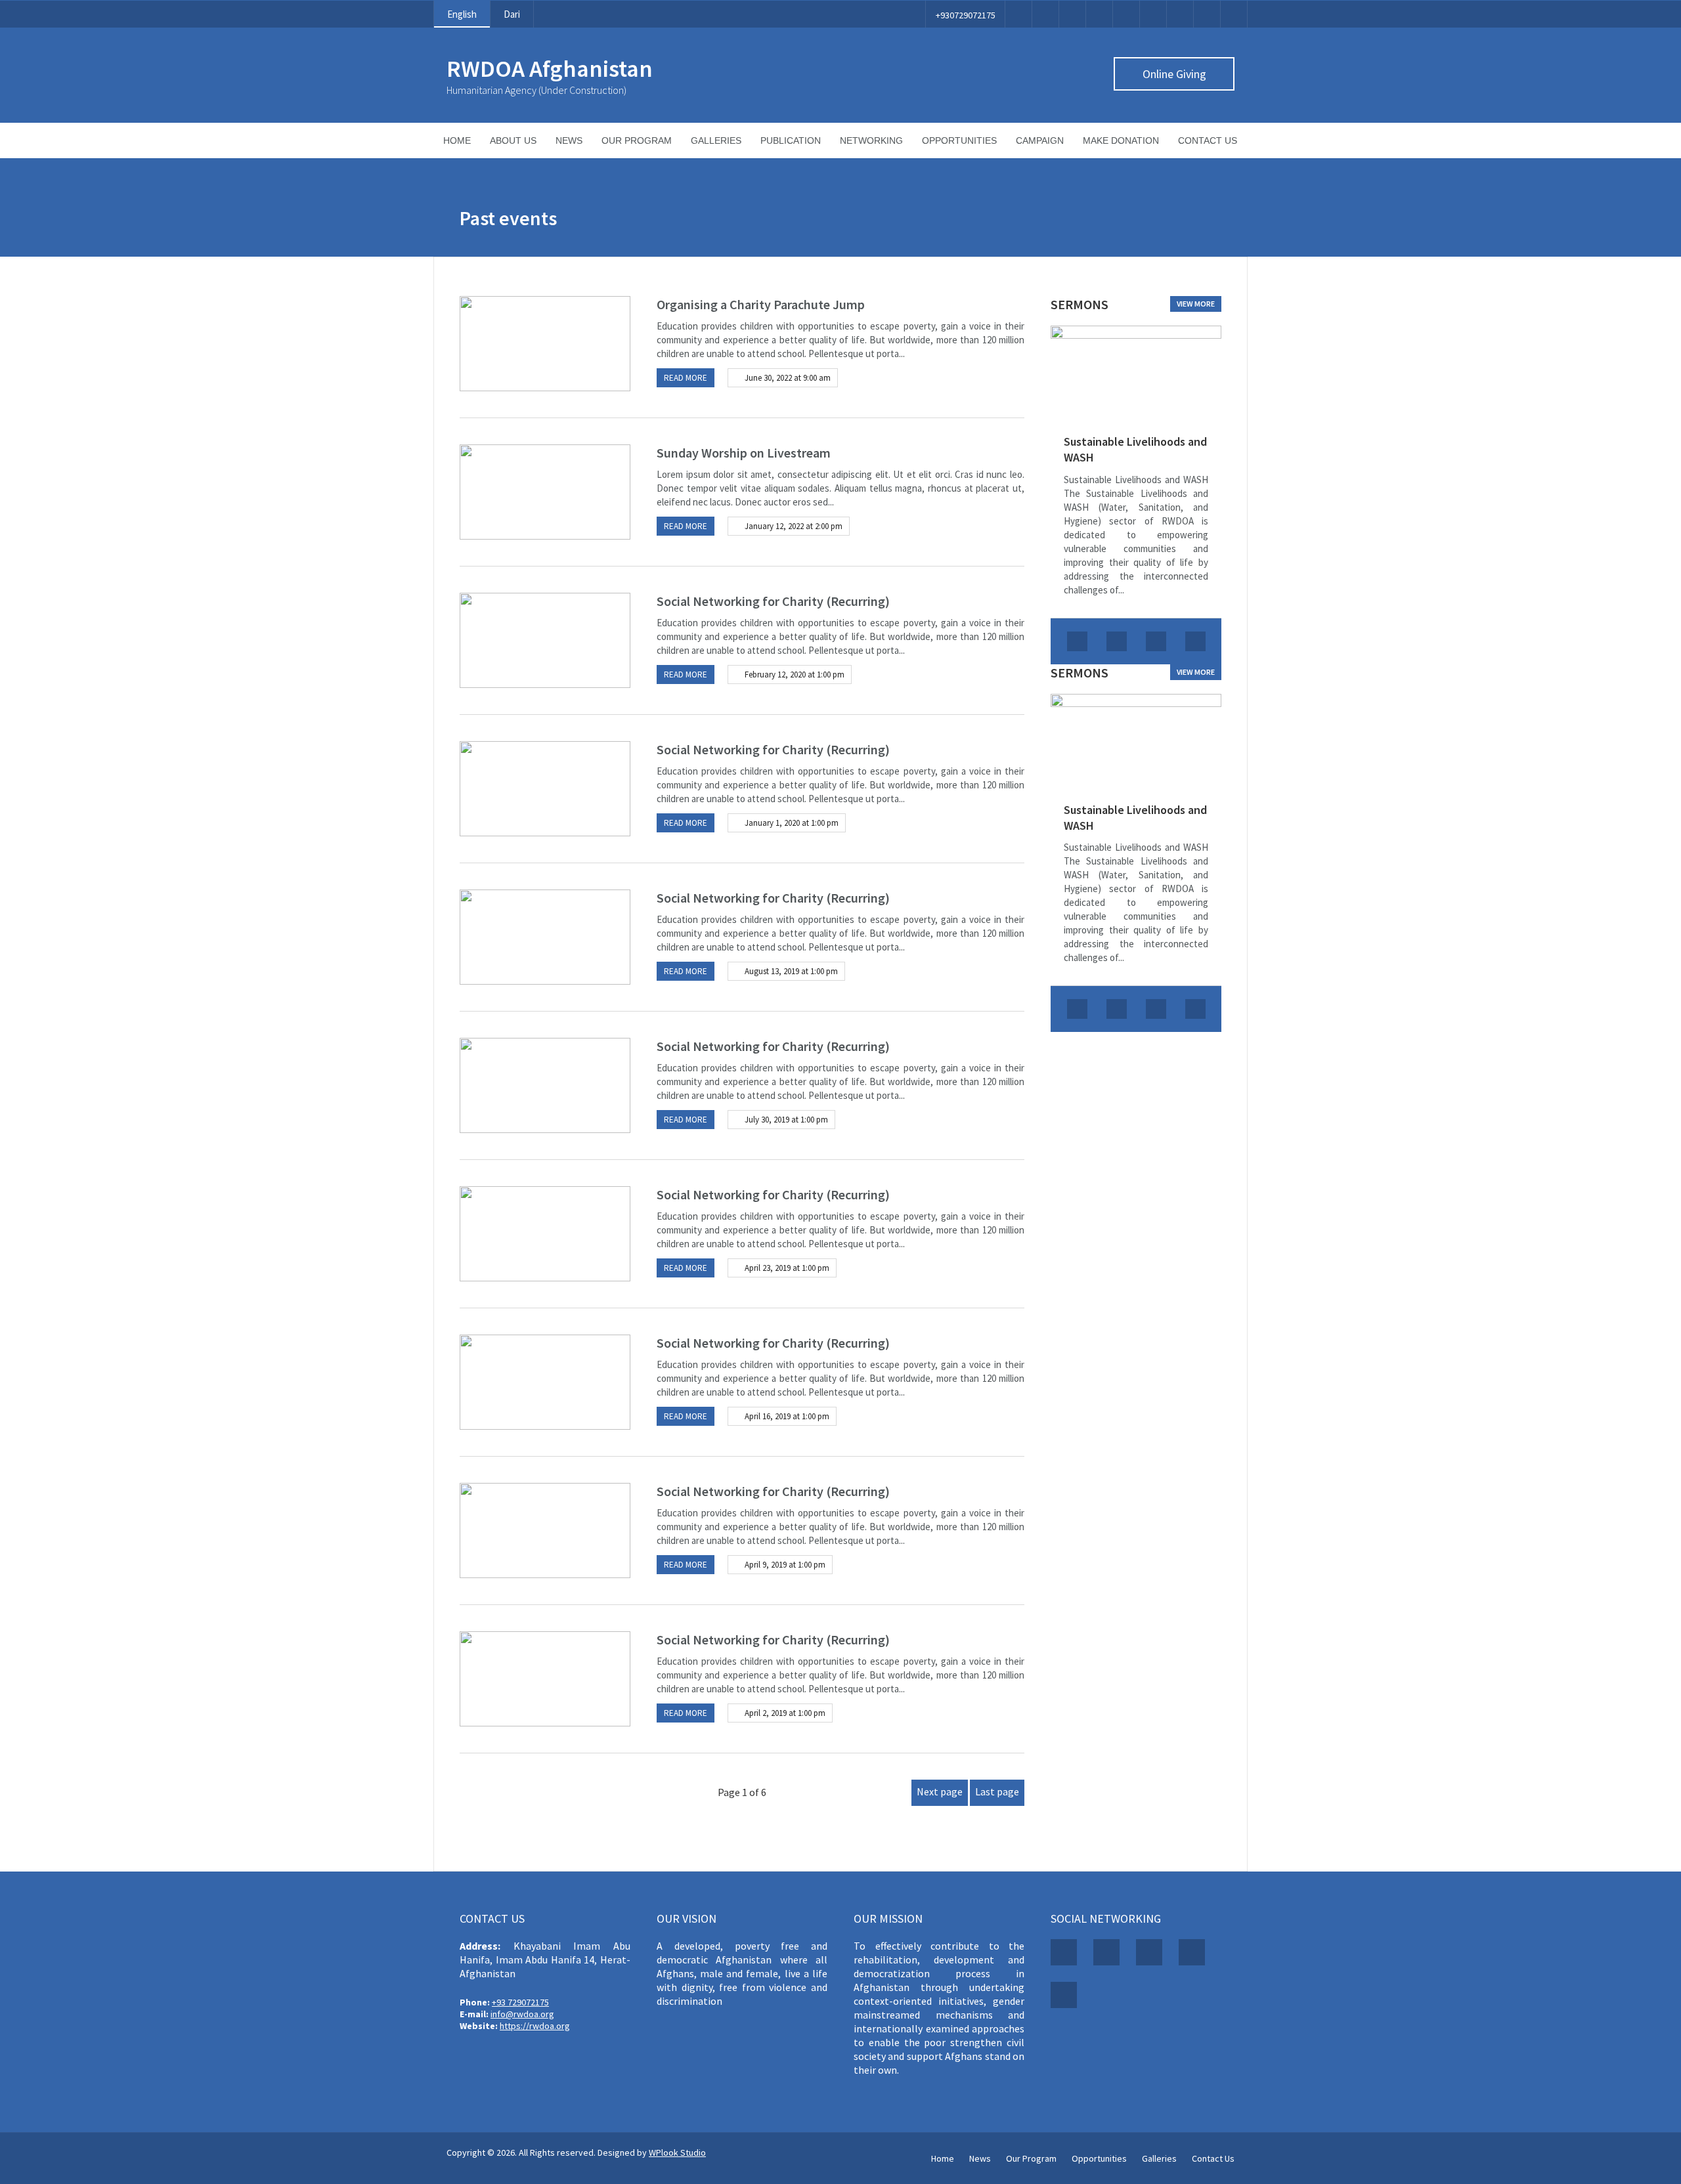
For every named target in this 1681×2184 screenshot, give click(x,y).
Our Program (637, 140)
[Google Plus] (1072, 14)
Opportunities (959, 140)
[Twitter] (1045, 14)
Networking (871, 140)
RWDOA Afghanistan (550, 69)
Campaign (1040, 140)
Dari (512, 14)
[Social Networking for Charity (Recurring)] (545, 640)
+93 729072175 (520, 2002)
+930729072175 (966, 15)
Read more (686, 378)
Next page (940, 1791)
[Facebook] (1018, 14)
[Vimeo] (1126, 14)
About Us (513, 140)
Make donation (1121, 140)
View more (1196, 304)
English (462, 14)
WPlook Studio (677, 2152)
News (569, 140)
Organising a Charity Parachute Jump (761, 304)
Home (457, 140)
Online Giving (1174, 74)
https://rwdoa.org (535, 2026)
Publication (791, 140)
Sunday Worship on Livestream (744, 453)
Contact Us (1208, 140)
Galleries (716, 140)
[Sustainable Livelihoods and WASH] (1136, 373)
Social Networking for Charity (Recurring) (773, 601)
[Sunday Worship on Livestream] (545, 492)
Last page (997, 1791)
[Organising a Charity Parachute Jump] (545, 344)
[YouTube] (1153, 14)
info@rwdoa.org (522, 2014)
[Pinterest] (1099, 14)
